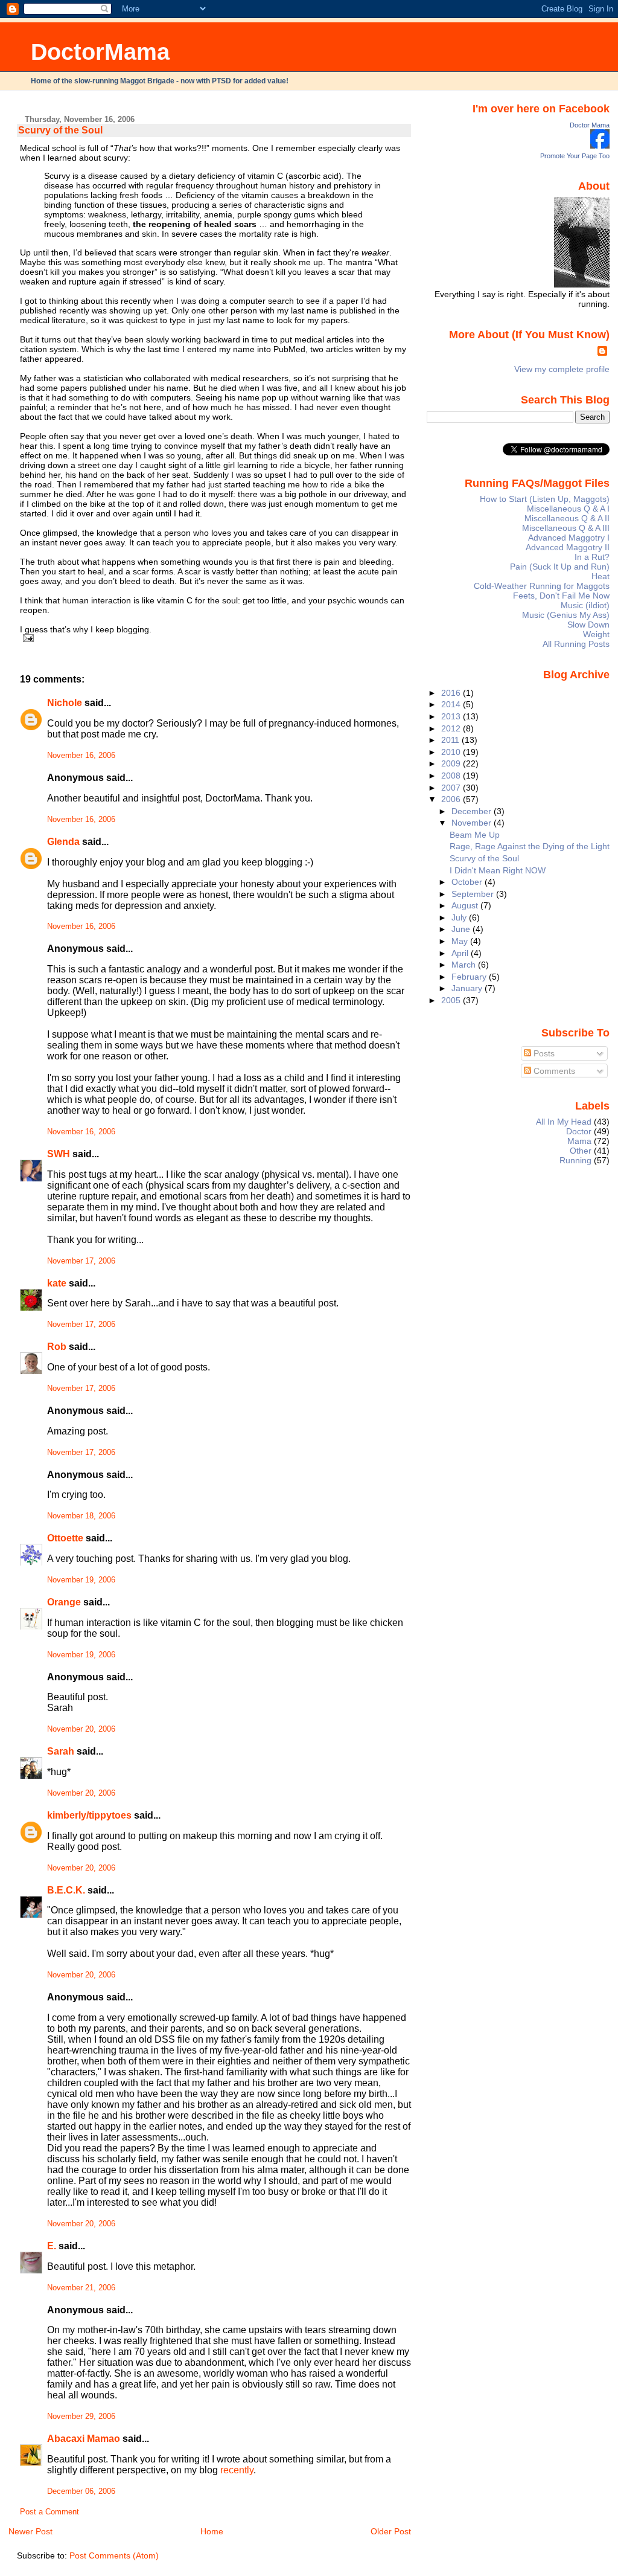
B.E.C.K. (66, 1890)
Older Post (391, 2531)
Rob (57, 1347)
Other (581, 1151)
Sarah (61, 1751)
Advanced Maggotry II (568, 547)
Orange (64, 1602)
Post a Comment (49, 2512)
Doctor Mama (590, 125)
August (466, 905)
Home (212, 2531)
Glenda (63, 842)
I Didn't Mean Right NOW (498, 870)
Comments (553, 1071)
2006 (452, 799)
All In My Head (564, 1122)
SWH (59, 1154)
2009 (452, 763)
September (474, 894)
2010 (452, 752)
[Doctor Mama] (600, 146)
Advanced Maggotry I (569, 538)
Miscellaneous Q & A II (567, 518)
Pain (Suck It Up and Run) (560, 567)
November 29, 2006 (81, 2417)
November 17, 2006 (81, 1261)
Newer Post (30, 2531)
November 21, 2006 (81, 2288)
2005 (452, 1000)
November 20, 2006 (81, 1729)
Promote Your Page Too (575, 156)
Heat (600, 576)
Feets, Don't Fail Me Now (561, 596)
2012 (452, 728)
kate (57, 1283)
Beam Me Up (475, 835)
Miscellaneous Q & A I (568, 509)
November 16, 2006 (81, 756)
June (462, 929)
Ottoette (65, 1538)
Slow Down (588, 625)
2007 (452, 788)
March (465, 965)
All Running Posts (576, 644)
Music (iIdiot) (585, 605)
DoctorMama (100, 52)
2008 (452, 776)
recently (237, 2470)
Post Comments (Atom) (114, 2555)
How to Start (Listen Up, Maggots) (545, 499)
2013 (452, 716)
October (468, 882)
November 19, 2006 (81, 1580)
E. (52, 2246)
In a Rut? (592, 557)
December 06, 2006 (81, 2491)
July (460, 917)
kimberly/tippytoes (89, 1815)
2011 (451, 740)
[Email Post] (27, 638)
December (473, 811)
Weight (596, 634)
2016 (452, 693)
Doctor (579, 1131)
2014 (452, 704)
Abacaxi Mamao (84, 2439)
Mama (579, 1141)
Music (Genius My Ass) (566, 615)
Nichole (65, 703)
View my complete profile (562, 369)
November (473, 823)
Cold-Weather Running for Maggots (542, 586)
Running (575, 1160)
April (461, 953)
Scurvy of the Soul (60, 130)
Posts (543, 1053)
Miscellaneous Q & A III (566, 528)
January (468, 988)
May (461, 941)
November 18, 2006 (81, 1516)
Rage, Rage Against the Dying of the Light (530, 846)
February (470, 977)
